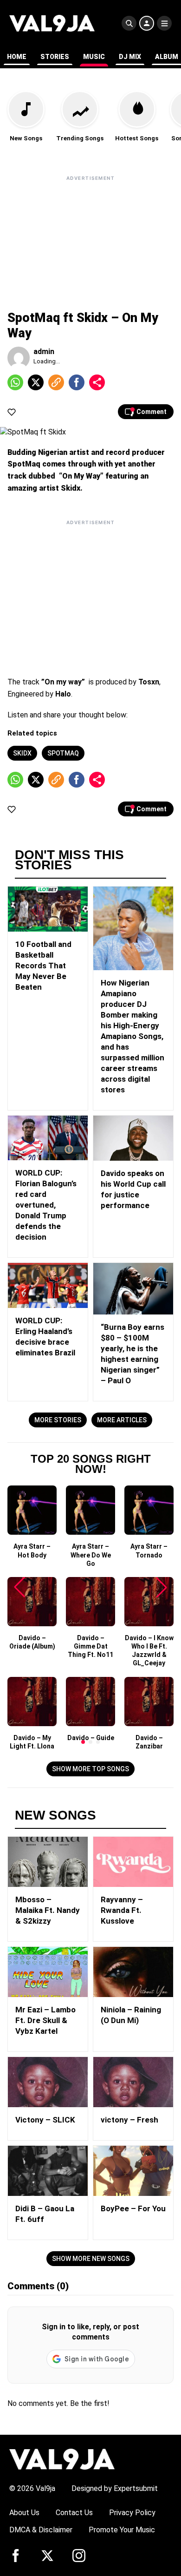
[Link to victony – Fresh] (133, 2082)
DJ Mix (130, 57)
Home (17, 57)
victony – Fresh (129, 2120)
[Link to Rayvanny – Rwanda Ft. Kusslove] (133, 1862)
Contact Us (74, 2513)
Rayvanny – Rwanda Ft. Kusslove (122, 1910)
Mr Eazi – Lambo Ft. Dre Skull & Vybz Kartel (45, 2020)
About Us (24, 2513)
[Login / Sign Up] (147, 23)
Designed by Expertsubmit (115, 2488)
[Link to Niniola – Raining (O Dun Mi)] (133, 1972)
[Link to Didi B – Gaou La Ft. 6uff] (48, 2171)
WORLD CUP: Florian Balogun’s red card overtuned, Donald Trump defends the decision (46, 1205)
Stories (55, 57)
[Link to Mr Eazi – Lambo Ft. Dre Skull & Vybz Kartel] (48, 1972)
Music (94, 57)
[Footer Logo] (62, 2459)
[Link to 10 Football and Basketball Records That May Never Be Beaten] (48, 909)
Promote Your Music (122, 2530)
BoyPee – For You (133, 2208)
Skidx (22, 753)
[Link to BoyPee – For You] (133, 2171)
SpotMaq (63, 753)
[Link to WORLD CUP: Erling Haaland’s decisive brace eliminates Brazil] (48, 1285)
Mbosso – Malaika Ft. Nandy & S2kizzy (48, 1910)
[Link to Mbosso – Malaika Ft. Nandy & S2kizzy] (48, 1862)
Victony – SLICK (45, 2120)
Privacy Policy (132, 2513)
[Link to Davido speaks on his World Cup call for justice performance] (133, 1138)
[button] (83, 1742)
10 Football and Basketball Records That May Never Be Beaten (43, 966)
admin (44, 352)
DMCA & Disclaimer (41, 2530)
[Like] (12, 412)
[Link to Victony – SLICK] (48, 2082)
